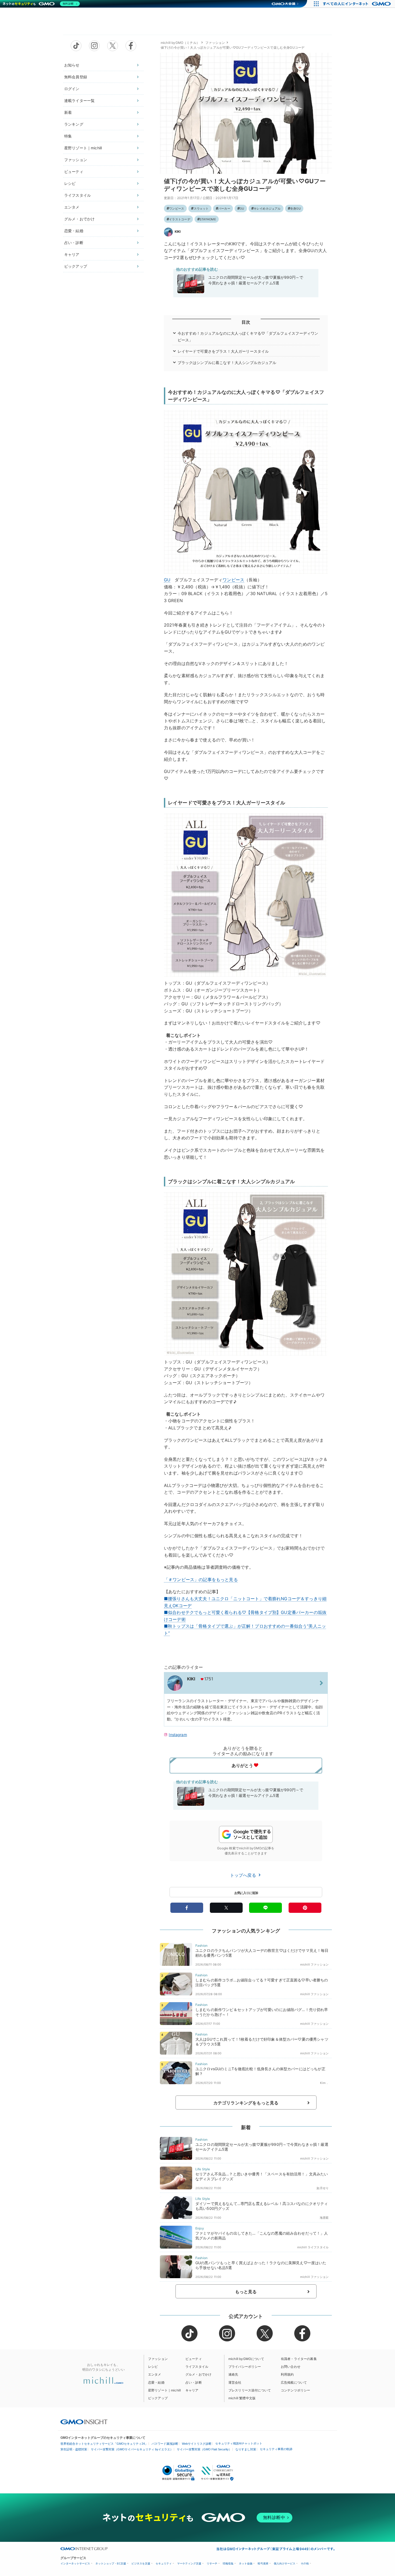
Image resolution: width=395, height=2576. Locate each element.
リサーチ (212, 2563)
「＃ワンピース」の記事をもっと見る (201, 1579)
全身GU (295, 209)
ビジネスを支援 (141, 2563)
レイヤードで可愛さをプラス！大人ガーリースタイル (223, 351)
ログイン (72, 89)
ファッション (76, 160)
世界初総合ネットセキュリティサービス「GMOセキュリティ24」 (104, 2444)
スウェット (201, 209)
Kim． (324, 2083)
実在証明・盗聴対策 (74, 2449)
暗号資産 (263, 2563)
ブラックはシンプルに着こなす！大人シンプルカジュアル (227, 363)
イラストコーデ (180, 219)
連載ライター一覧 (79, 100)
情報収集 (228, 2563)
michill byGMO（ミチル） (180, 43)
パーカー (224, 209)
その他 (305, 2563)
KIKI (178, 232)
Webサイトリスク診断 (197, 2444)
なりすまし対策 (246, 2449)
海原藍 (324, 2218)
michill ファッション (314, 1964)
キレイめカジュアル (267, 209)
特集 (68, 136)
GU (242, 209)
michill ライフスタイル (313, 2247)
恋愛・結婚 (74, 231)
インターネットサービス (75, 2563)
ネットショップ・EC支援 (111, 2563)
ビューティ (74, 172)
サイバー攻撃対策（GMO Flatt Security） (204, 2449)
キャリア (72, 254)
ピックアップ (76, 266)
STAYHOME (208, 219)
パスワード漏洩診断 (165, 2444)
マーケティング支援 (189, 2563)
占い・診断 (74, 243)
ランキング (74, 124)
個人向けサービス (285, 2563)
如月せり (323, 2188)
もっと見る (246, 2292)
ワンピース (177, 209)
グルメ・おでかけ (79, 219)
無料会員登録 (76, 77)
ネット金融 (246, 2563)
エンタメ (72, 207)
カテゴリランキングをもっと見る (246, 2103)
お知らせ (72, 65)
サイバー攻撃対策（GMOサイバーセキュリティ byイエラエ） (132, 2449)
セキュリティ (164, 2563)
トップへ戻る (244, 1875)
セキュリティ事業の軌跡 (276, 2449)
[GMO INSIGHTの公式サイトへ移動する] (84, 2422)
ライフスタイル (78, 195)
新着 (68, 112)
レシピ (70, 183)
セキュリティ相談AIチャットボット (239, 2443)
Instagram (178, 1735)
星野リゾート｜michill (83, 148)
